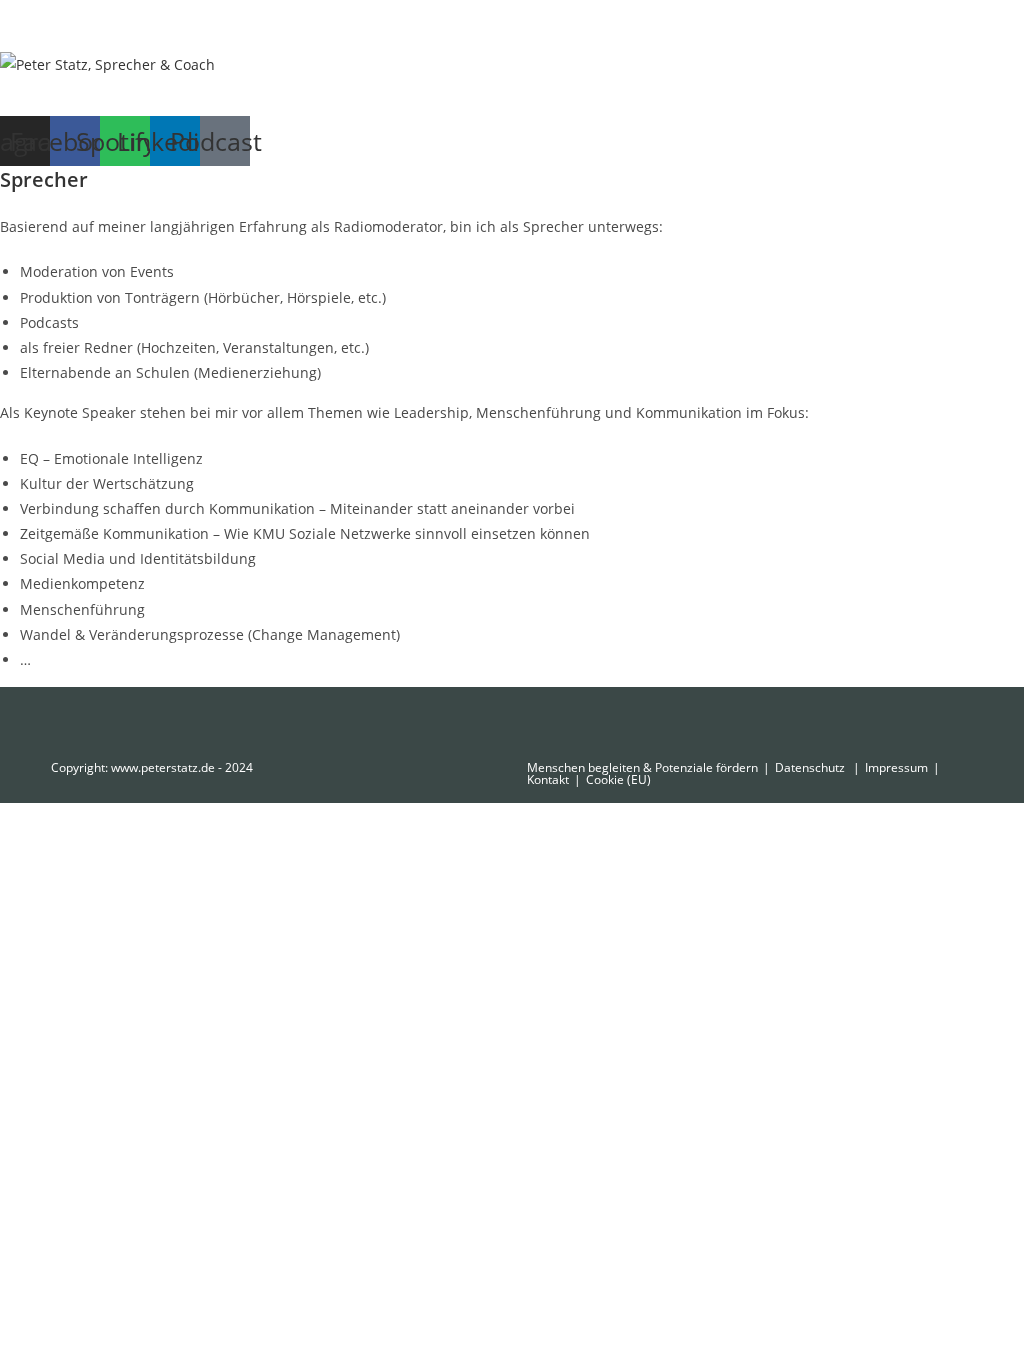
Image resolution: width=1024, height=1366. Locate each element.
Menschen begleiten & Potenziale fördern (642, 767)
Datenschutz (811, 767)
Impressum (896, 767)
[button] (512, 96)
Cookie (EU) (618, 779)
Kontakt (548, 779)
